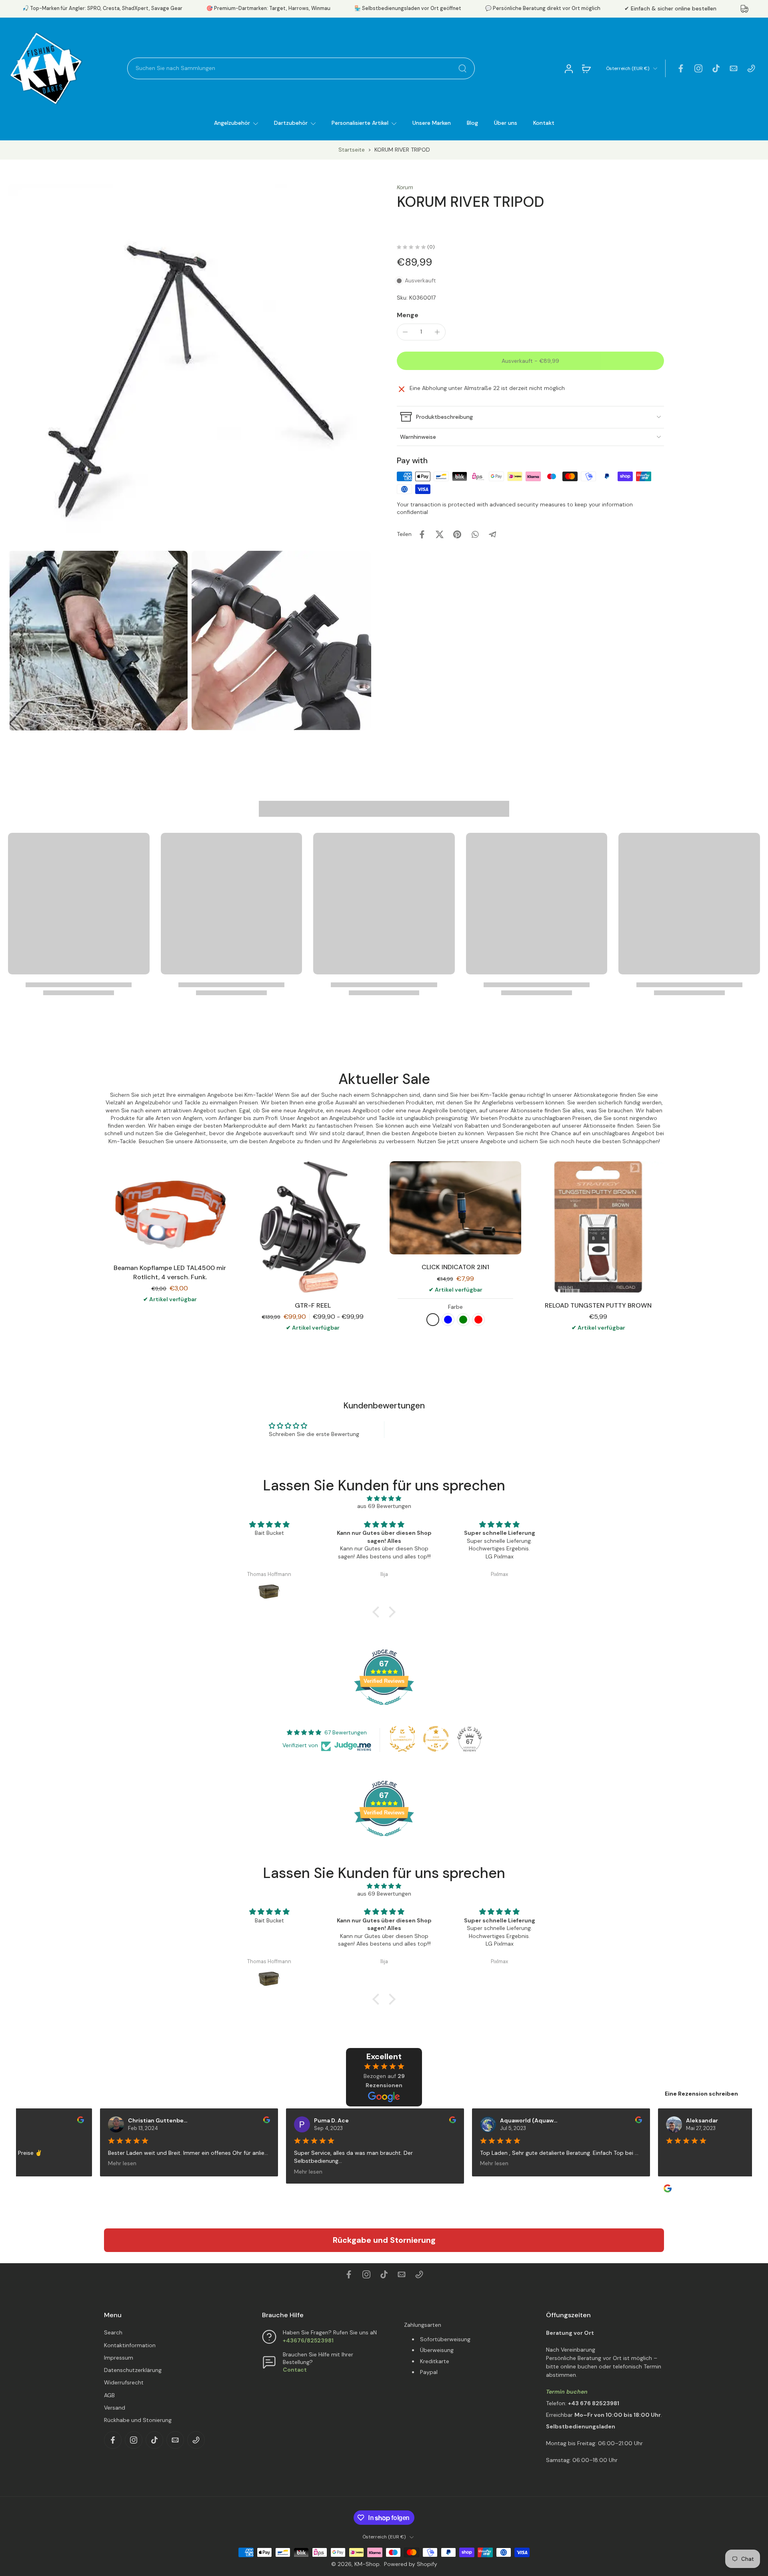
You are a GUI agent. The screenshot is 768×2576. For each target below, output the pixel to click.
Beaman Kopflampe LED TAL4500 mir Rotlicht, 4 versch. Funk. (170, 1272)
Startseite (352, 150)
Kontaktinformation (130, 2345)
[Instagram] (698, 68)
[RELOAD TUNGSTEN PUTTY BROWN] (598, 1227)
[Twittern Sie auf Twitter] (440, 534)
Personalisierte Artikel (360, 123)
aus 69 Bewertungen (384, 1506)
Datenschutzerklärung (133, 2370)
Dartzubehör (291, 123)
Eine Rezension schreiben (701, 2094)
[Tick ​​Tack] (716, 68)
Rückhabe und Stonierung (138, 2420)
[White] (433, 1320)
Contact (295, 2370)
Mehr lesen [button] (113, 2163)
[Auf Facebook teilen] (422, 534)
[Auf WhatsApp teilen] (475, 534)
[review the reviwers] (71, 2120)
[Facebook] (681, 68)
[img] (384, 1498)
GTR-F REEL (313, 1305)
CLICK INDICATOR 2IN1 (455, 1267)
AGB (109, 2395)
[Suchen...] (462, 68)
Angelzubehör (232, 123)
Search (113, 2332)
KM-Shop (367, 2564)
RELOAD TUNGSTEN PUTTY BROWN (598, 1305)
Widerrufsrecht (124, 2382)
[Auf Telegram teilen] (492, 534)
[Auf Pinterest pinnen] (457, 534)
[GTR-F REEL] (313, 1227)
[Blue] (448, 1320)
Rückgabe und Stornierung (384, 2240)
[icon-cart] (586, 68)
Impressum (119, 2358)
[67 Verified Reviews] (384, 1709)
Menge (408, 315)
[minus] (405, 332)
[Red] (478, 1320)
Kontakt (544, 123)
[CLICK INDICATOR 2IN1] (455, 1208)
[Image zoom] (190, 365)
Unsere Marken (432, 123)
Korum (405, 187)
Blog (472, 123)
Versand (115, 2408)
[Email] (734, 68)
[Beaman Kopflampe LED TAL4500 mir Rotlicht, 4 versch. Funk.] (170, 1208)
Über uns (506, 123)
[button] (530, 361)
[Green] (463, 1320)
